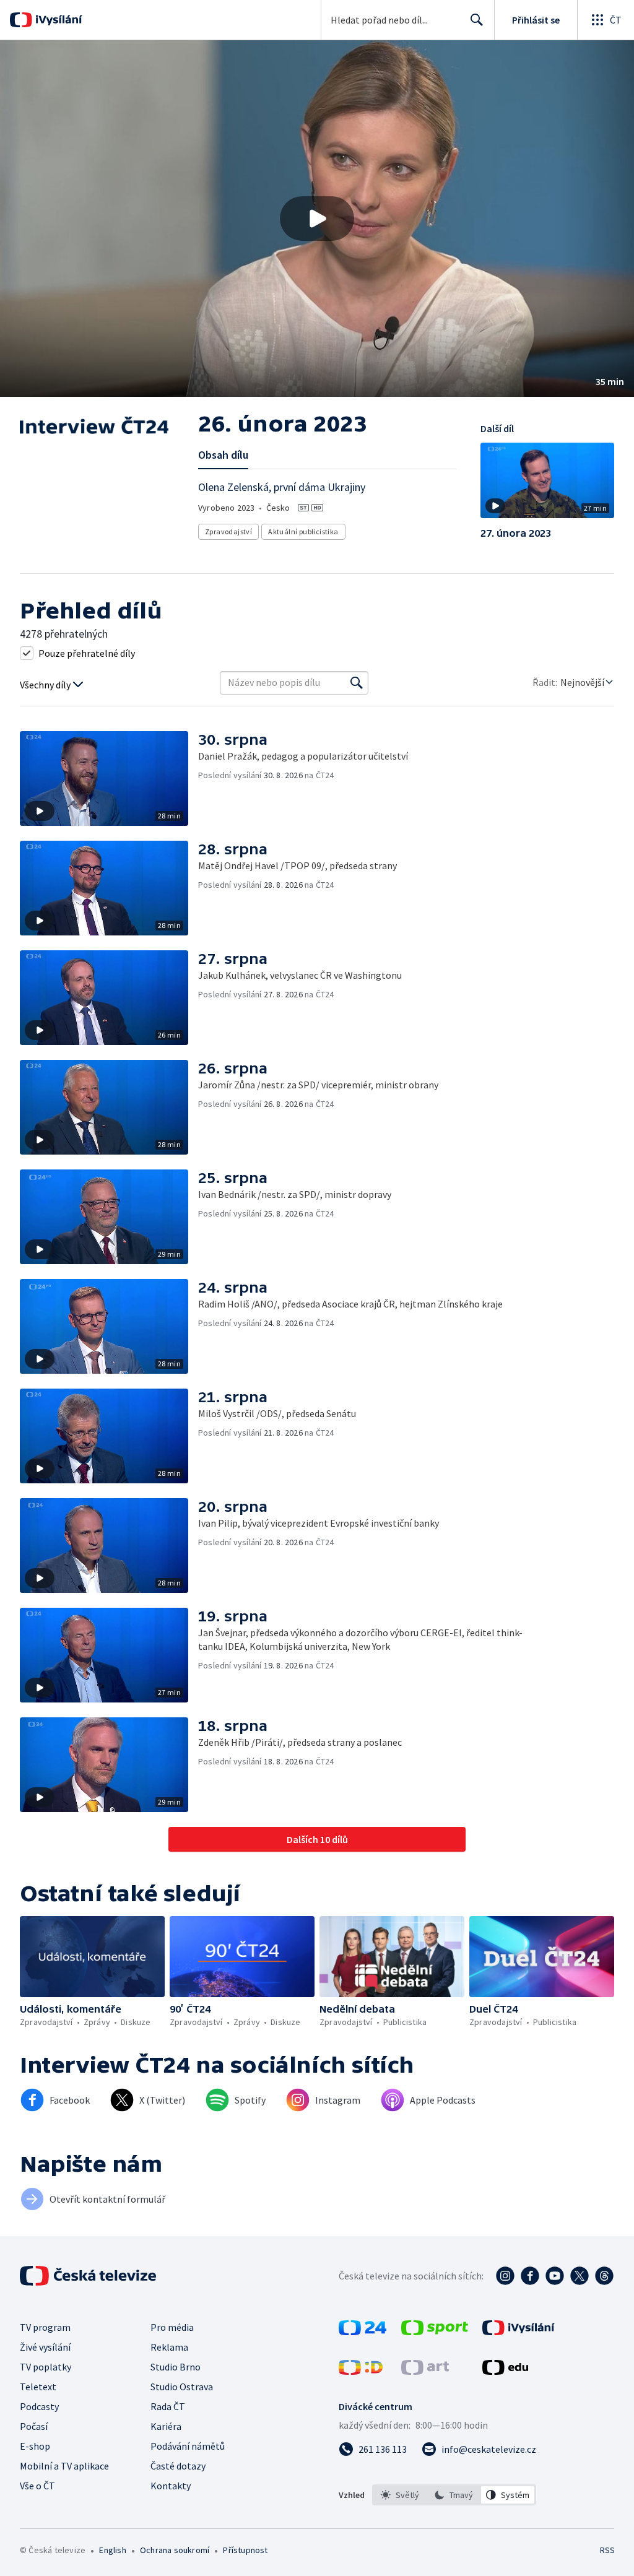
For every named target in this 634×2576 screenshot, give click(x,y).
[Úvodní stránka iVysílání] (57, 20)
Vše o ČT (37, 2486)
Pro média (172, 2327)
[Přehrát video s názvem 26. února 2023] (317, 219)
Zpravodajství (228, 531)
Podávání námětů (188, 2446)
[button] (317, 219)
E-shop (35, 2446)
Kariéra (166, 2426)
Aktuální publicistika (303, 531)
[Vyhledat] (357, 683)
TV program (45, 2327)
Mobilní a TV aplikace (64, 2466)
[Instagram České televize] (505, 2276)
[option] (400, 2495)
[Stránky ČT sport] (435, 2331)
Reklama (169, 2347)
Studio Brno (176, 2367)
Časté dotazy (178, 2466)
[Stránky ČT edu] (505, 2371)
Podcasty (39, 2406)
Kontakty (171, 2486)
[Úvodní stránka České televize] (89, 2276)
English (112, 2550)
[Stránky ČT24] (363, 2331)
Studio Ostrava (182, 2387)
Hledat (477, 20)
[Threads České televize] (604, 2276)
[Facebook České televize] (530, 2276)
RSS (607, 2550)
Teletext (38, 2387)
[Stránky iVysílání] (519, 2331)
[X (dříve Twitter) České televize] (580, 2276)
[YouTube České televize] (555, 2276)
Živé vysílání (45, 2347)
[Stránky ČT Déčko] (361, 2371)
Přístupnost (245, 2550)
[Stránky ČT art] (425, 2371)
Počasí (34, 2426)
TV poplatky (46, 2367)
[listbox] (454, 2495)
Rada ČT (168, 2406)
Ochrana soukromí (175, 2550)
